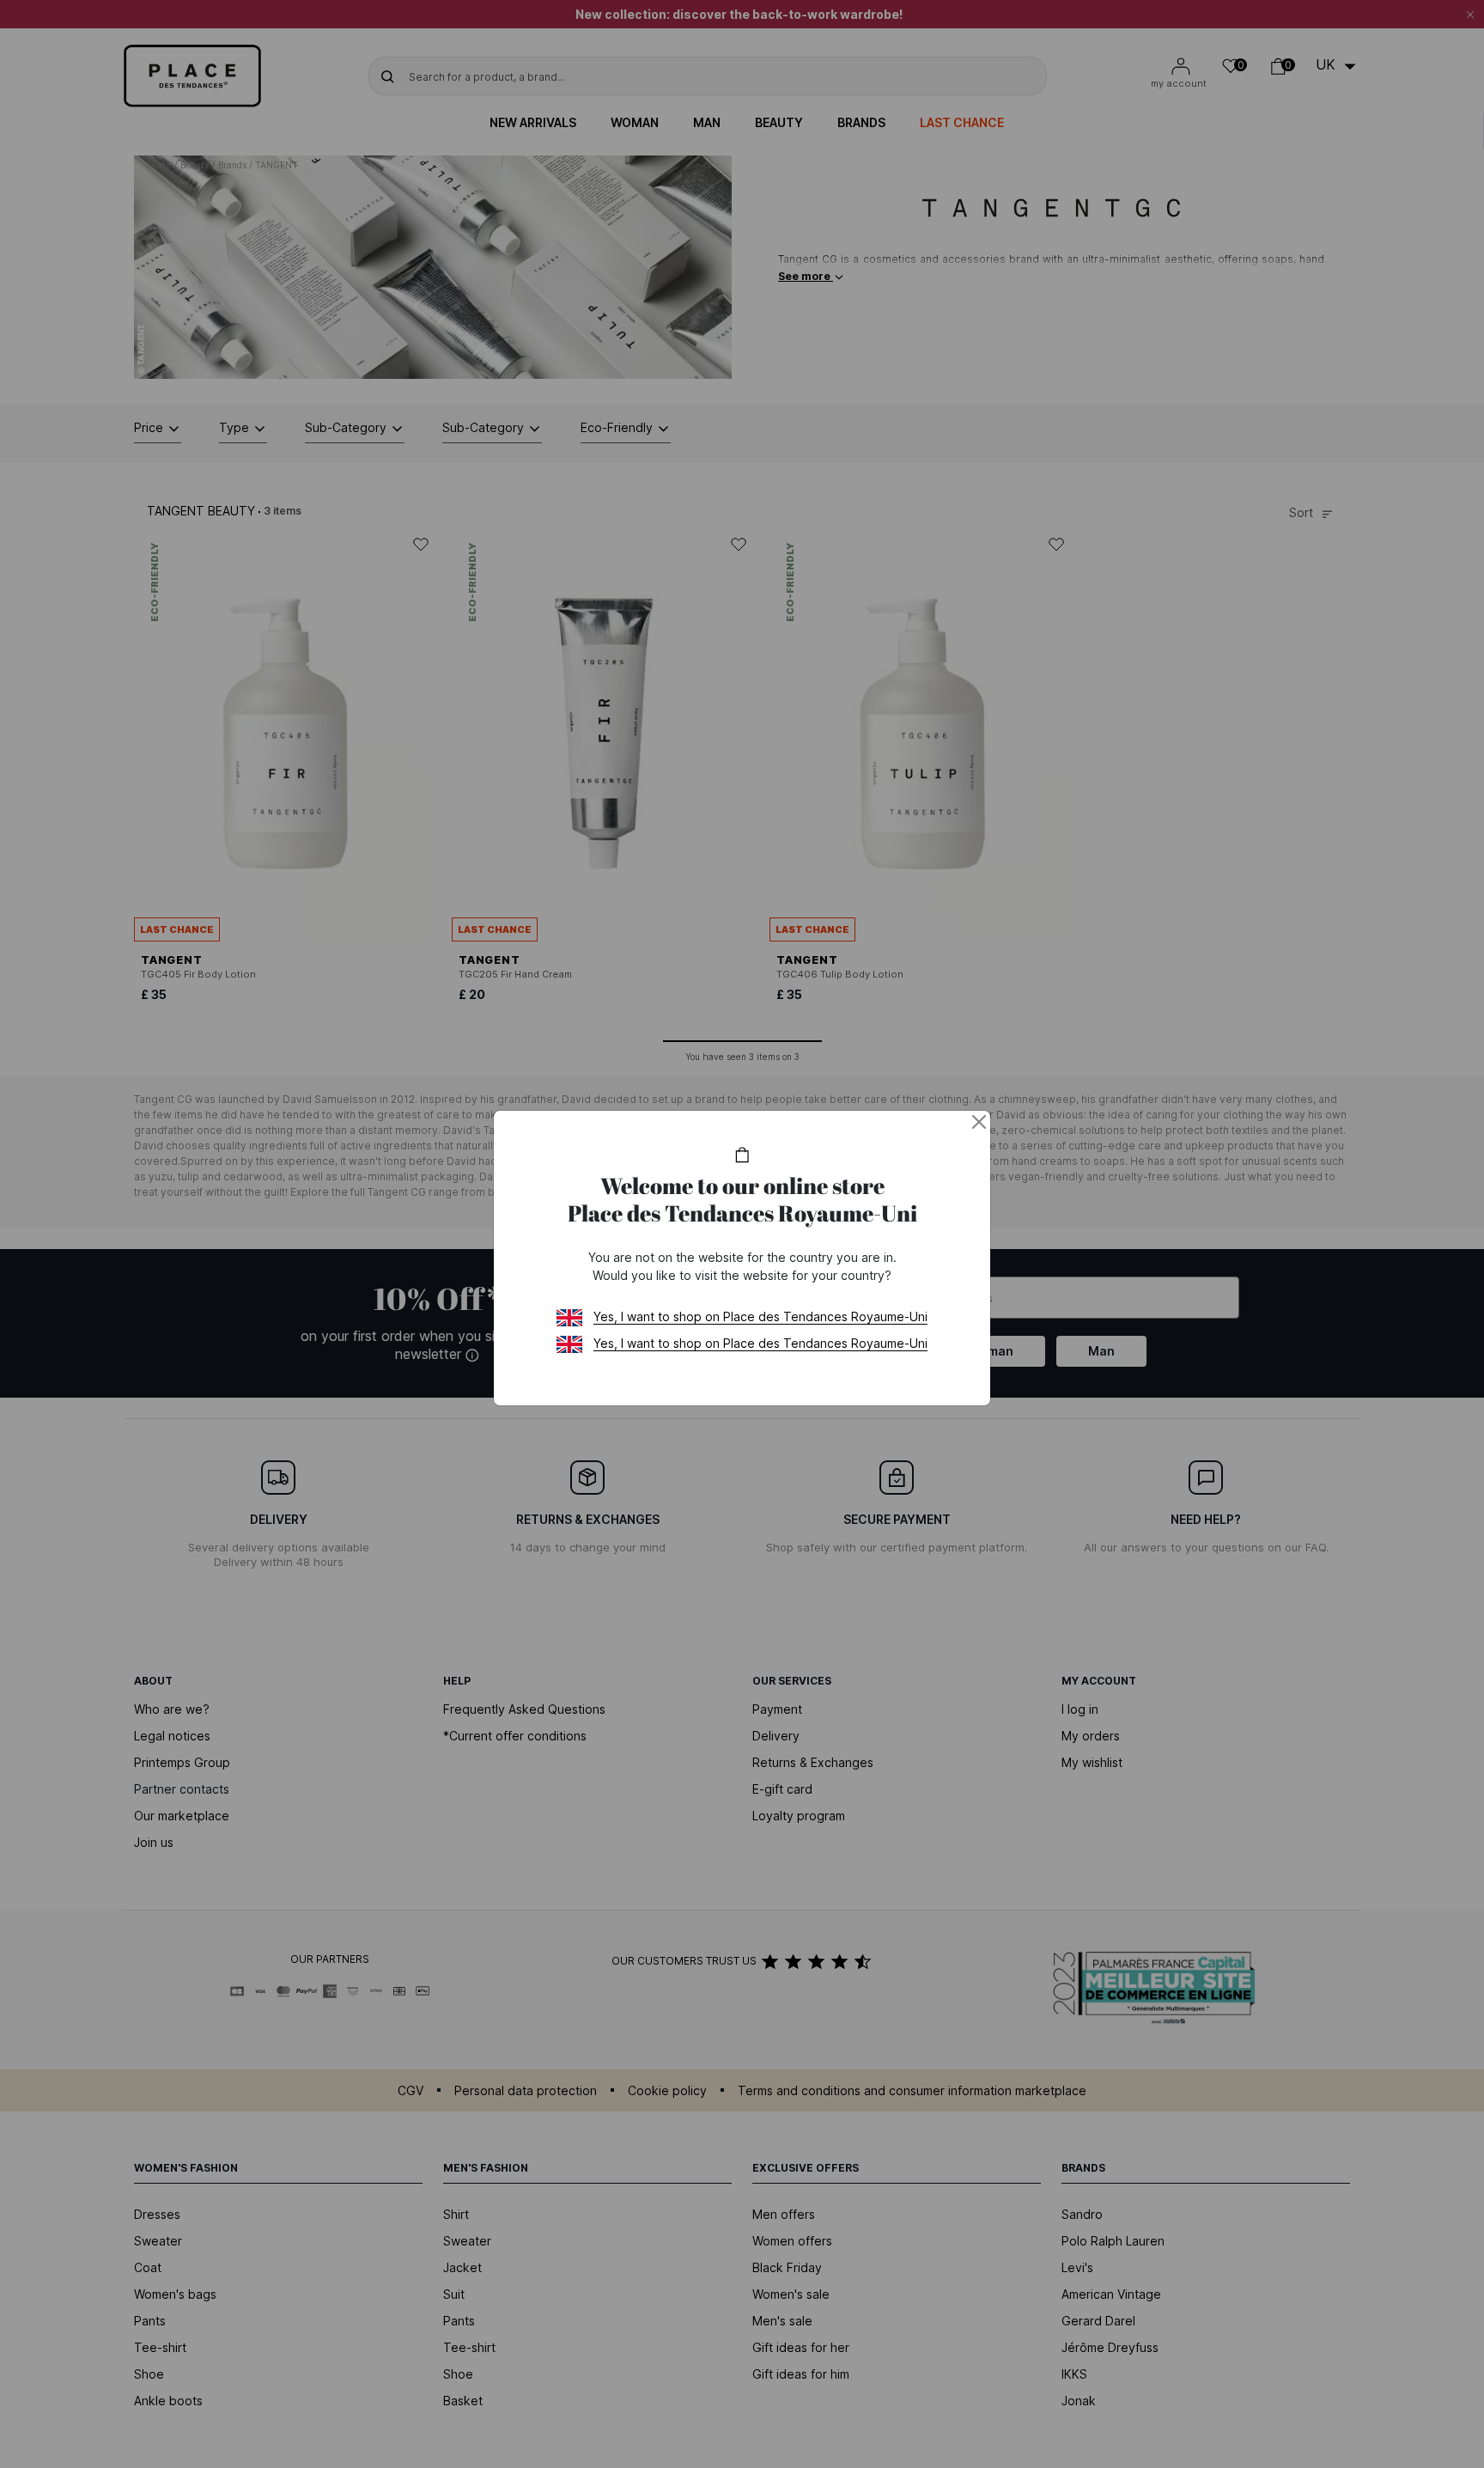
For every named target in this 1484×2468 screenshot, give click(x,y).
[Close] (979, 1122)
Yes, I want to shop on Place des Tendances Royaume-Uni (760, 1316)
